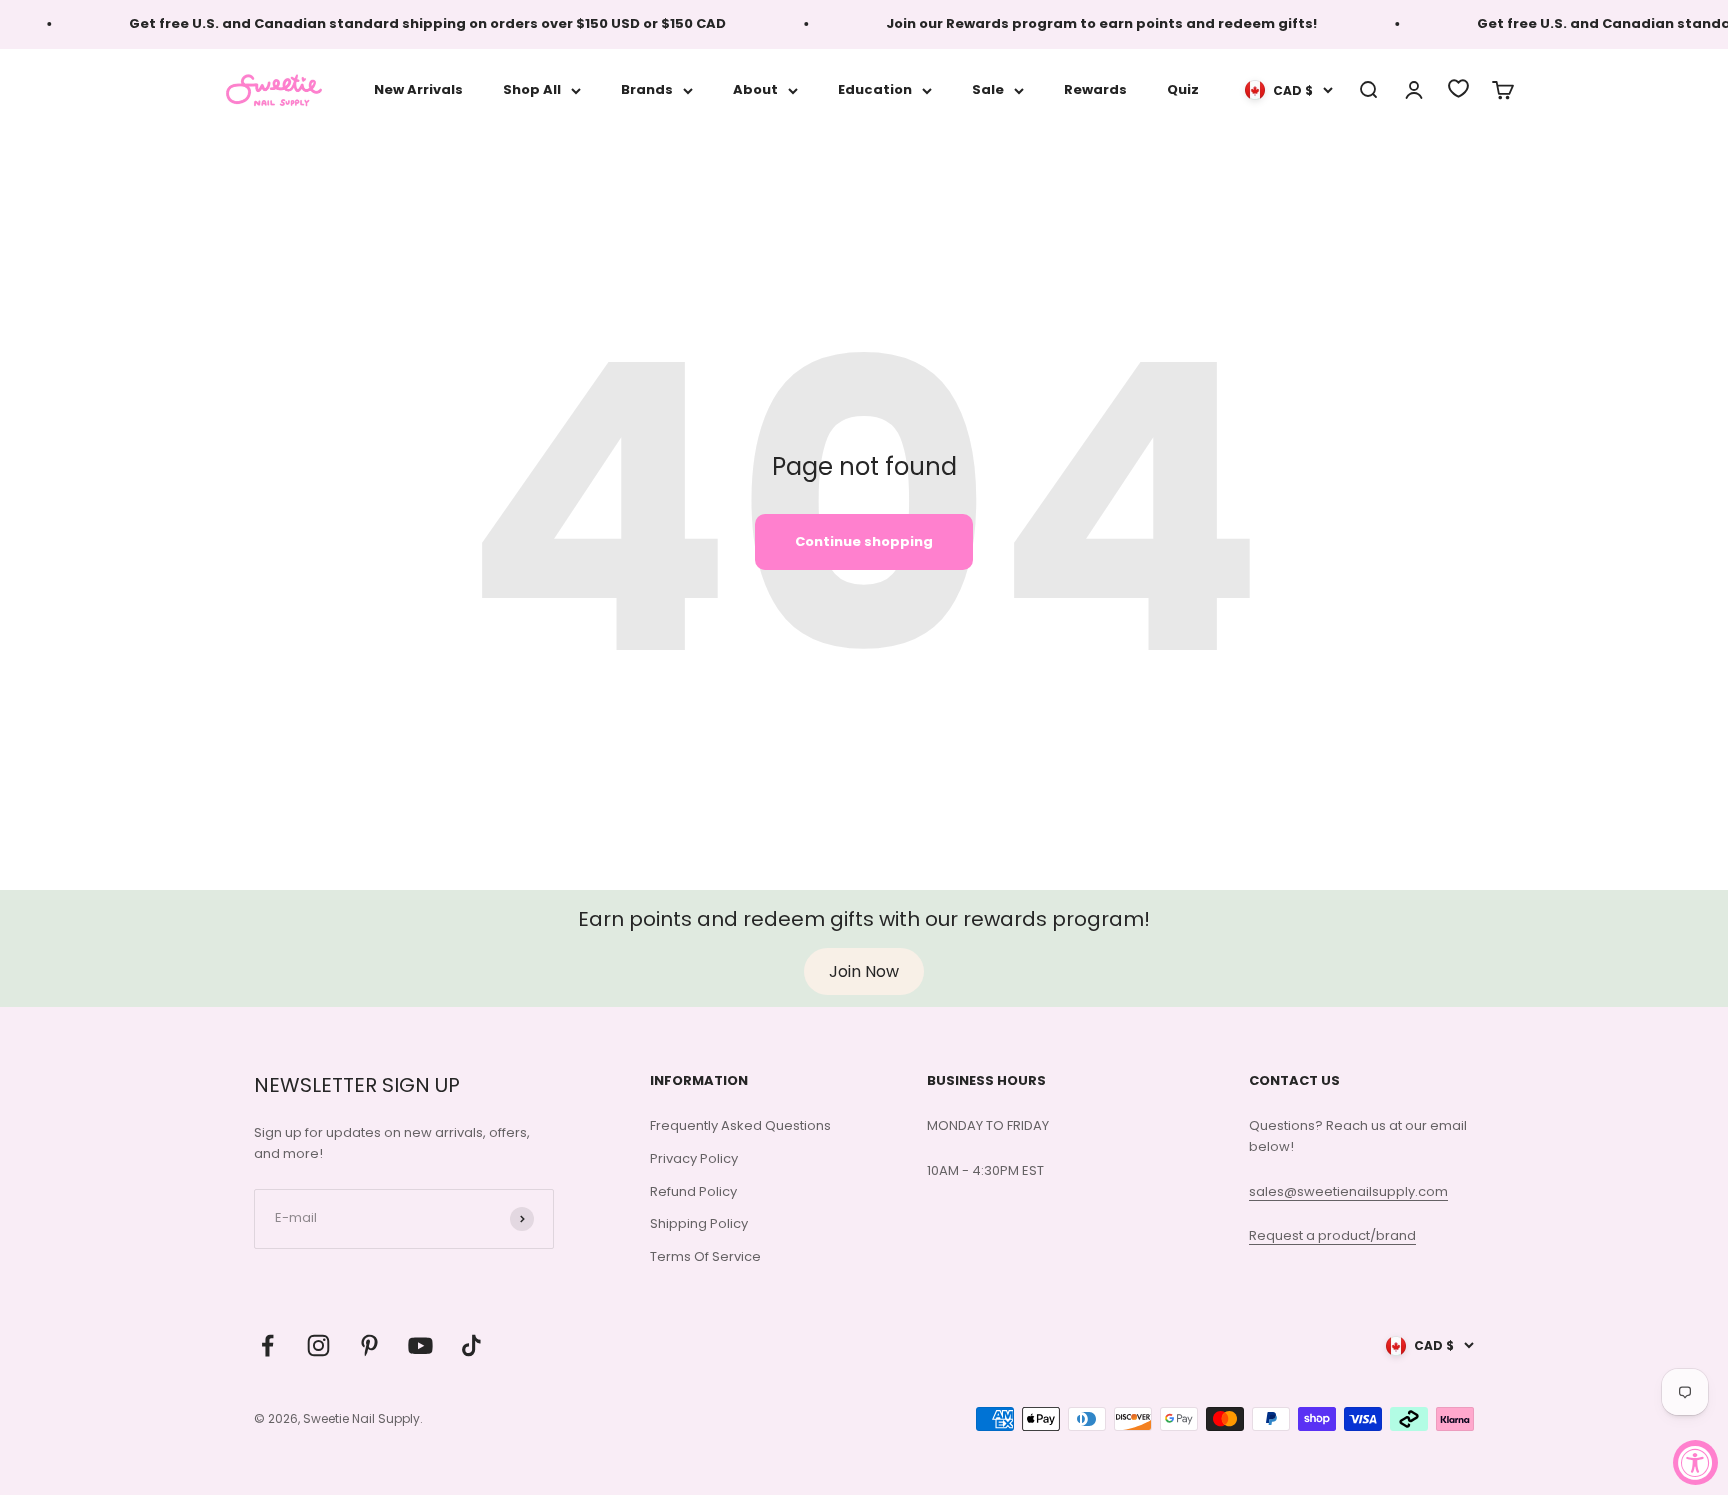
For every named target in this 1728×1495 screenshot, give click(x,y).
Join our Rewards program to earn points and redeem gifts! (1086, 23)
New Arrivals (418, 89)
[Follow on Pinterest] (369, 1345)
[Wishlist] (1458, 88)
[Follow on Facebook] (267, 1345)
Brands (647, 89)
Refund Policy (693, 1191)
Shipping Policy (699, 1223)
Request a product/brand (1332, 1235)
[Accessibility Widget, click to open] (1695, 1462)
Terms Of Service (705, 1256)
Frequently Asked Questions (740, 1125)
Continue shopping (864, 541)
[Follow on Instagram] (318, 1345)
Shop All (532, 89)
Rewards (1095, 89)
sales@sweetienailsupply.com (1348, 1191)
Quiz (1183, 89)
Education (875, 89)
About (755, 89)
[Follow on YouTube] (420, 1345)
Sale (988, 89)
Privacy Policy (694, 1158)
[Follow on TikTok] (471, 1345)
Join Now (864, 971)
